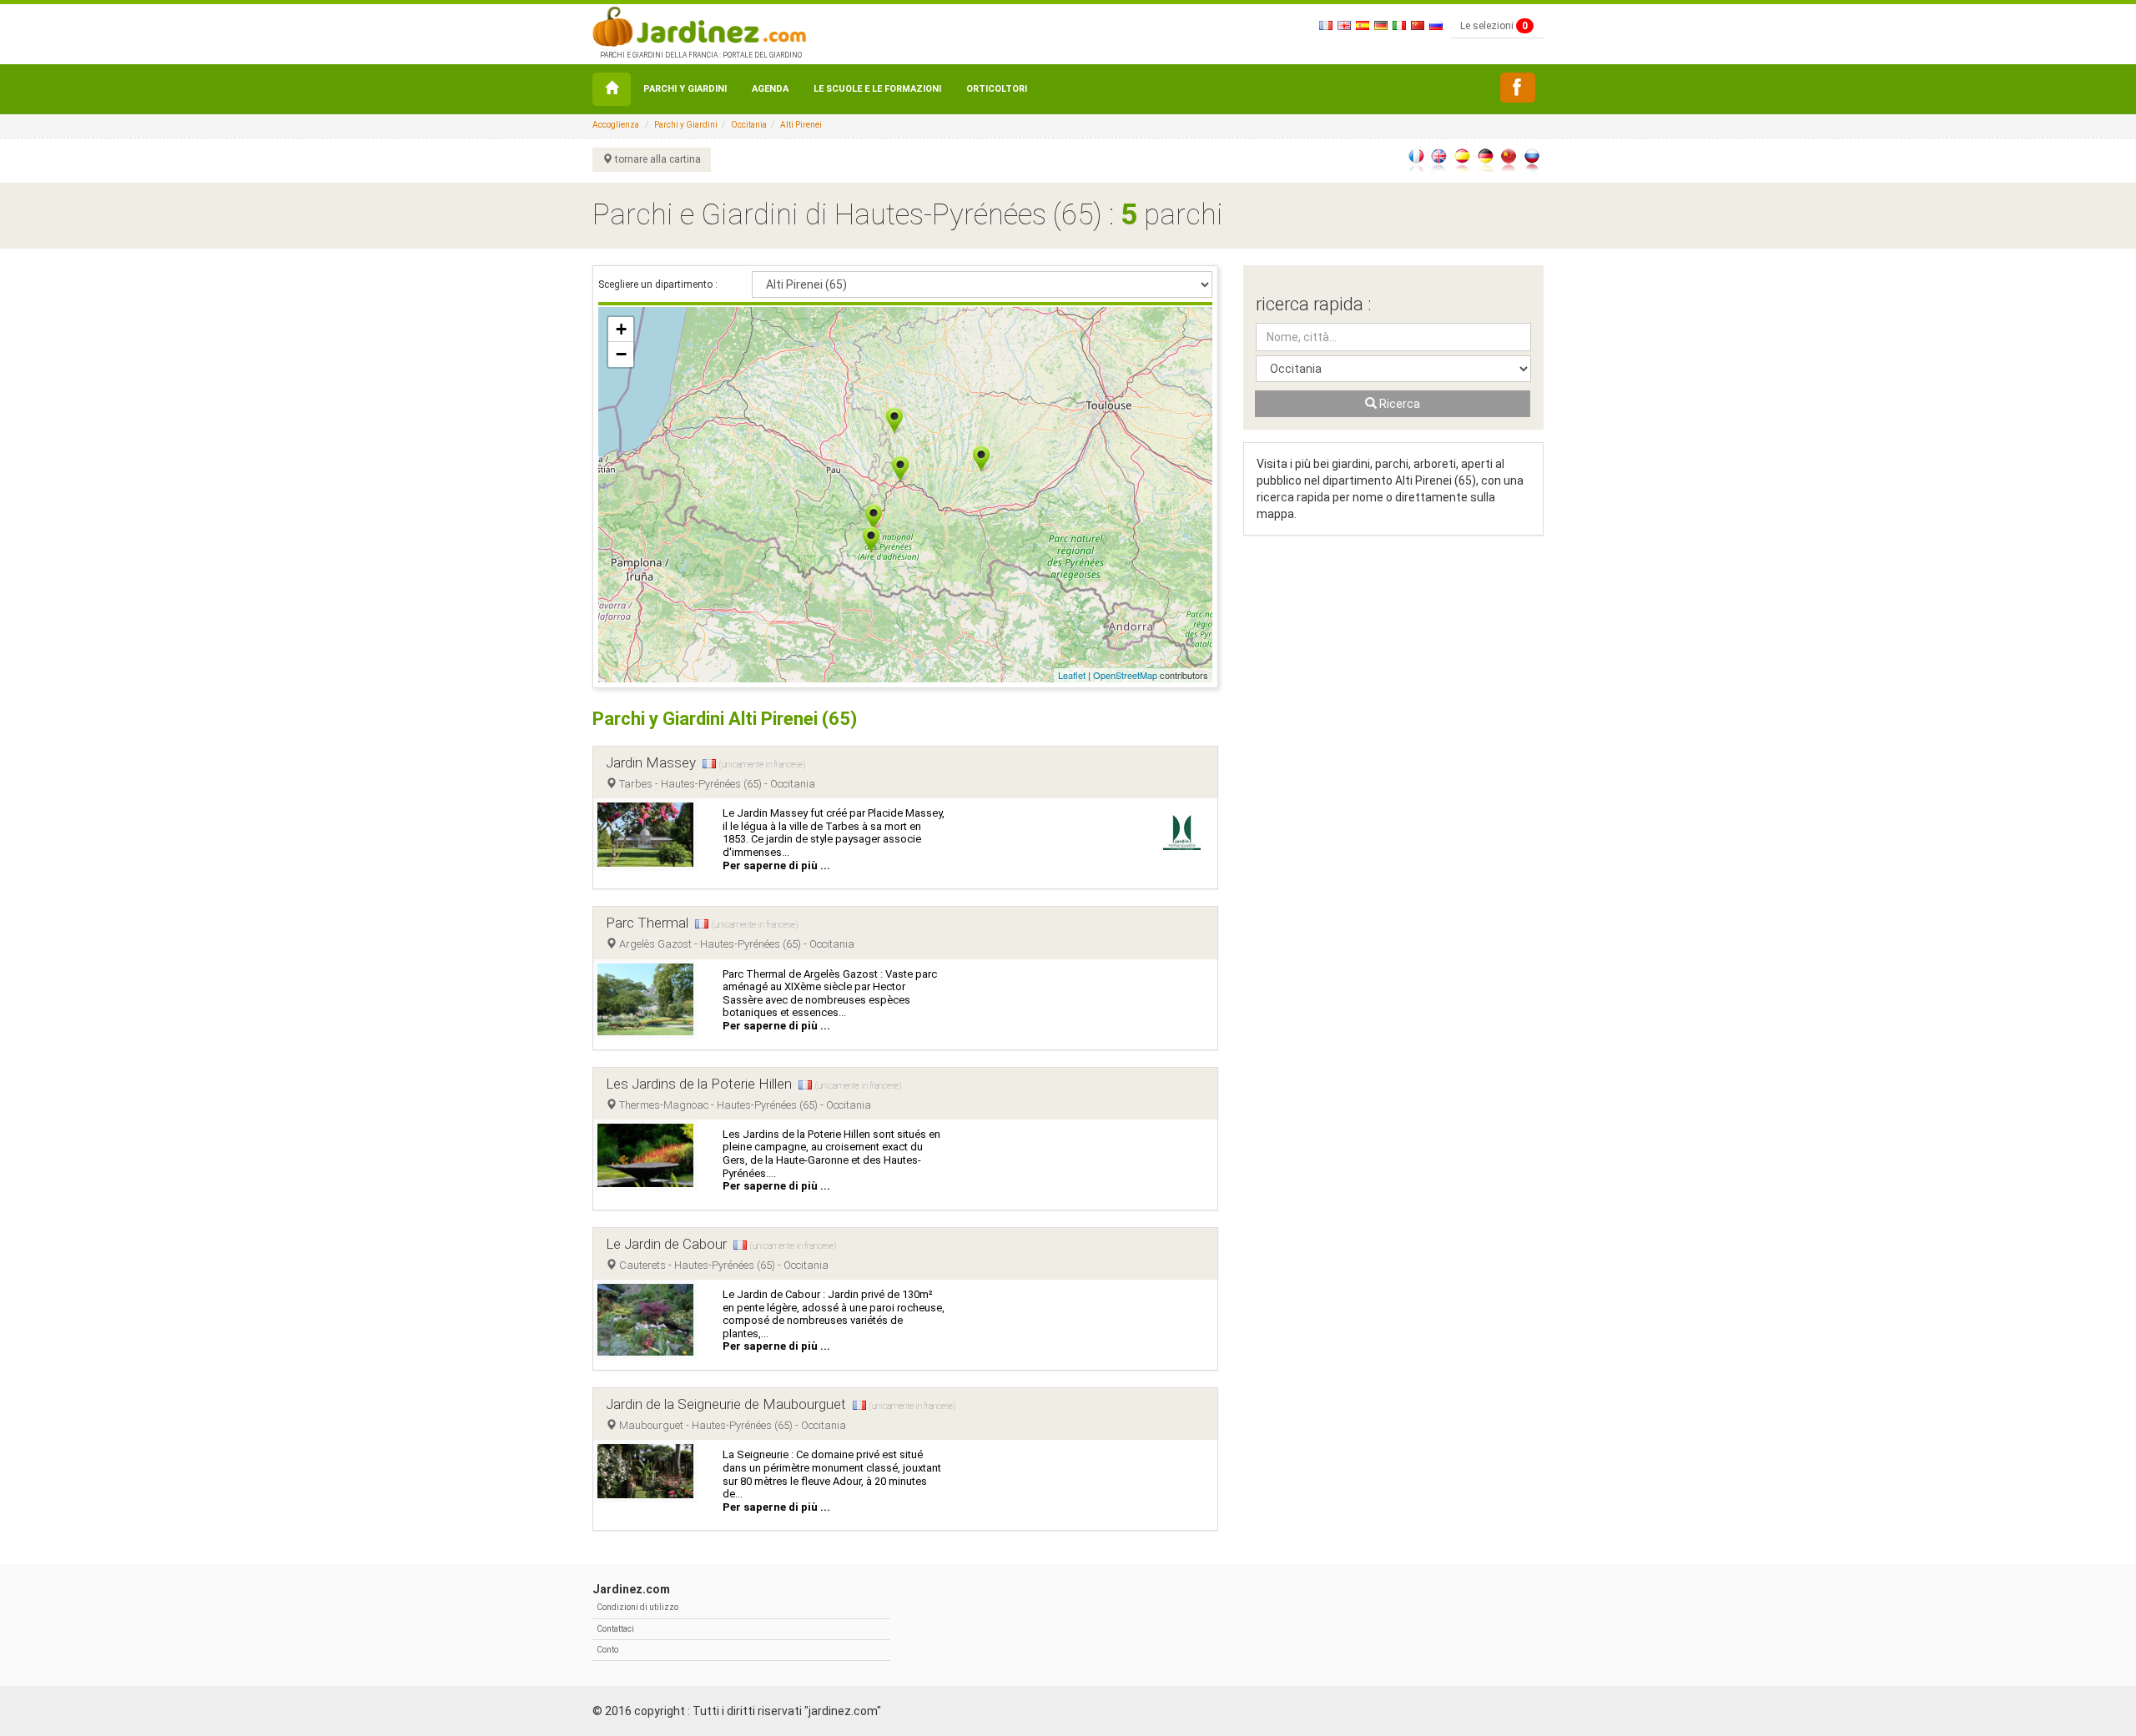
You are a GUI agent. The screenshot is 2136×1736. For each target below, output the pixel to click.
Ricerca (1398, 404)
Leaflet (1072, 675)
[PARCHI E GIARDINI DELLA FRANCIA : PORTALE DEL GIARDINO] (699, 25)
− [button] (621, 354)
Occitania (749, 125)
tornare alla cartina (657, 159)
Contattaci (615, 1629)
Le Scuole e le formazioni (877, 89)
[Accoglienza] (612, 89)
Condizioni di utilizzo (637, 1607)
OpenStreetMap (1125, 675)
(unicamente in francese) (762, 765)
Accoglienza (616, 125)
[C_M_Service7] (1518, 88)
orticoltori (997, 89)
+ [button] (621, 329)
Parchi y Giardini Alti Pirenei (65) (725, 719)
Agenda (770, 89)
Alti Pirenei (801, 125)
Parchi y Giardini (685, 89)
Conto (607, 1650)
